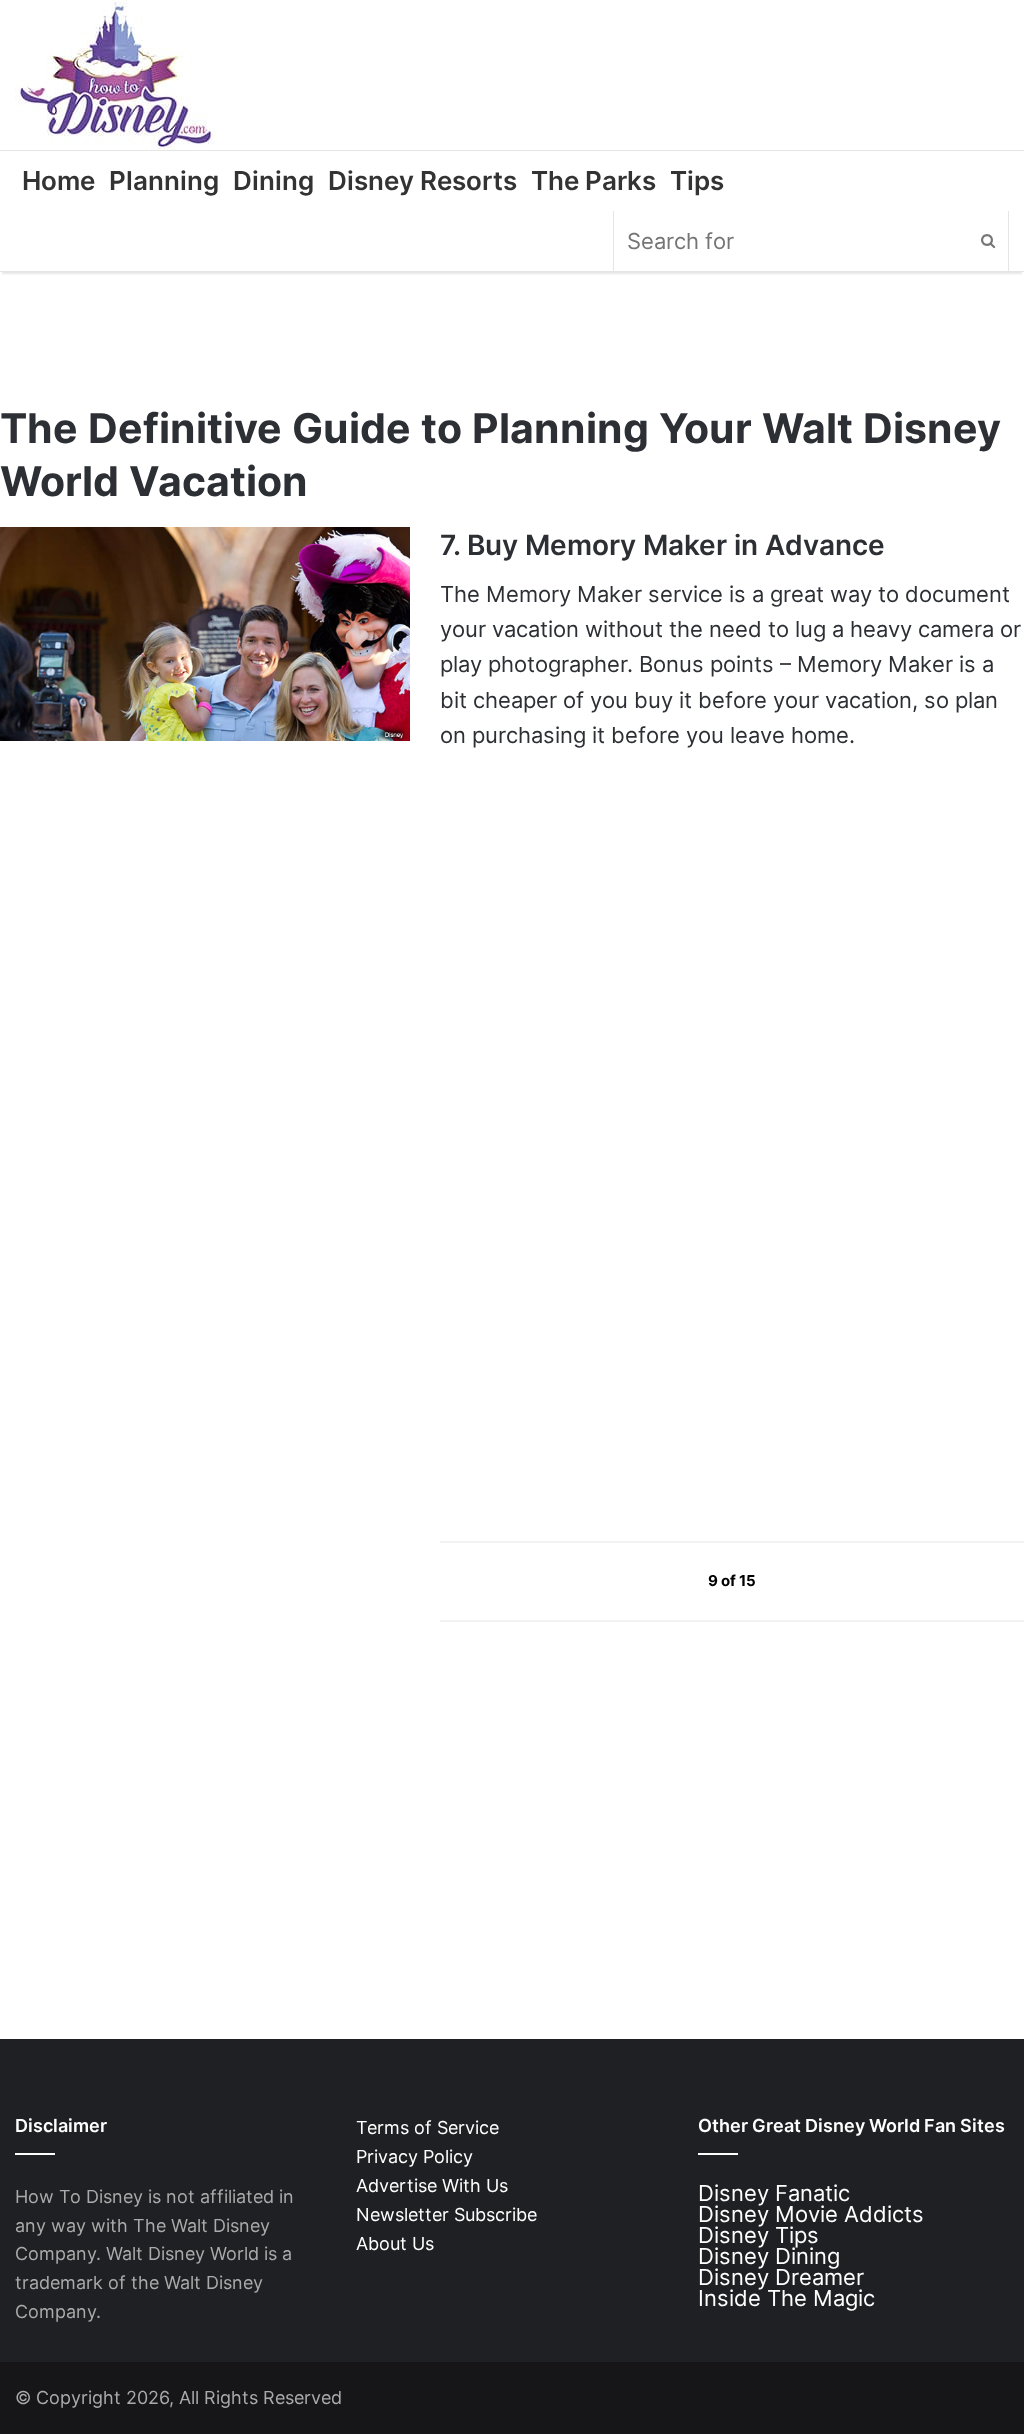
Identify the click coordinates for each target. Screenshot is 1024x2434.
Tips (697, 180)
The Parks (593, 180)
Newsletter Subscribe (446, 2214)
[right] (803, 1580)
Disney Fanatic (774, 2193)
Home (58, 180)
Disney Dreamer (781, 2277)
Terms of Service (427, 2127)
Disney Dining (769, 2256)
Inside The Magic (786, 2298)
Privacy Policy (414, 2156)
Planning (164, 180)
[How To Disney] (116, 75)
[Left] (662, 1580)
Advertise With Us (432, 2185)
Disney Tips (758, 2235)
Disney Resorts (422, 180)
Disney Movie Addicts (811, 2214)
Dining (273, 180)
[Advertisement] (590, 1334)
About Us (395, 2243)
